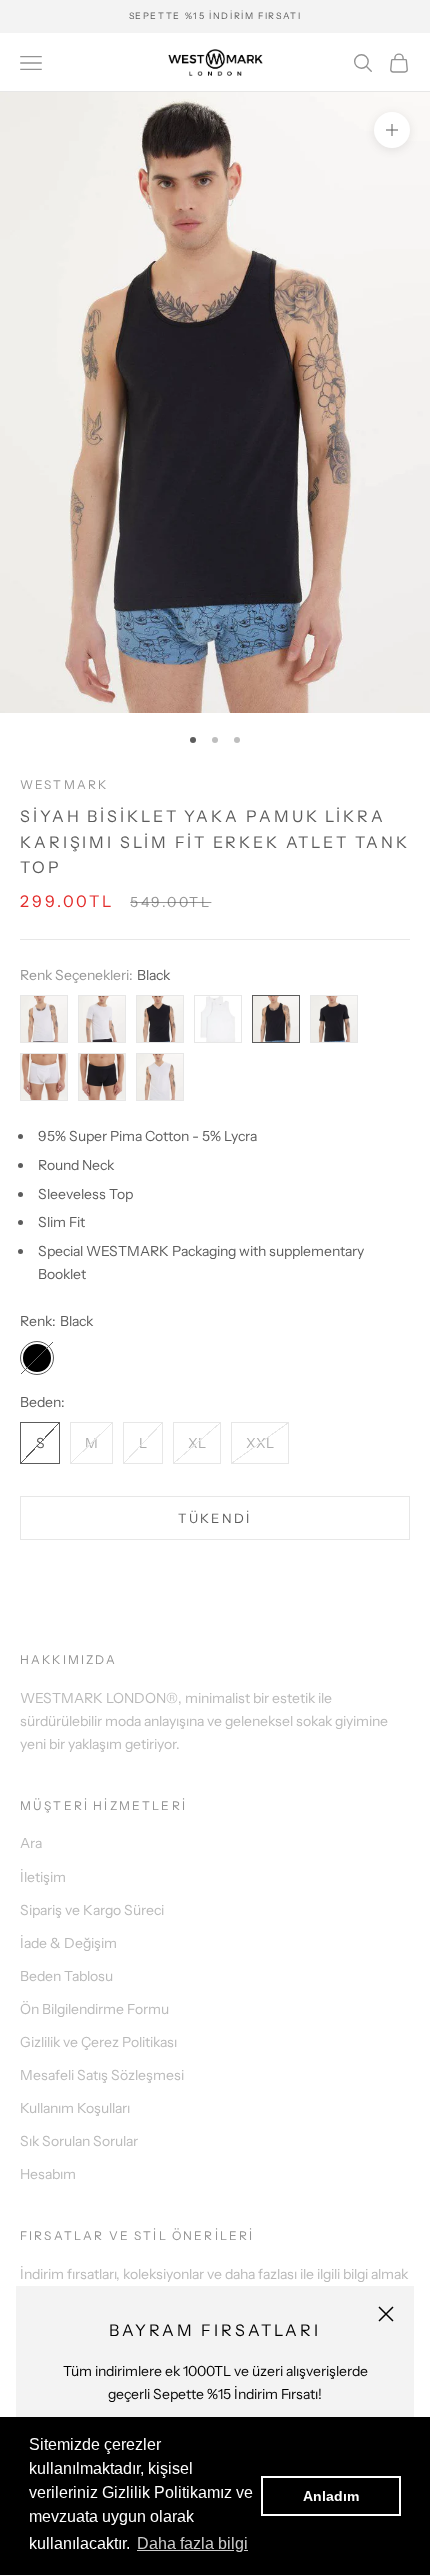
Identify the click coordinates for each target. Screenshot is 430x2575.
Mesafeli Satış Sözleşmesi (102, 2075)
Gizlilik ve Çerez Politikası (98, 2042)
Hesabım (48, 2174)
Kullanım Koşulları (75, 2108)
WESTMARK (64, 784)
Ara (31, 1843)
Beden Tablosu (66, 1976)
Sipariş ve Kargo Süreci (92, 1910)
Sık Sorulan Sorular (79, 2141)
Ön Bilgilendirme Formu (94, 2009)
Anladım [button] (331, 2496)
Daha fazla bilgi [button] (192, 2543)
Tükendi (214, 1518)
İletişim (43, 1877)
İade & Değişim (68, 1943)
